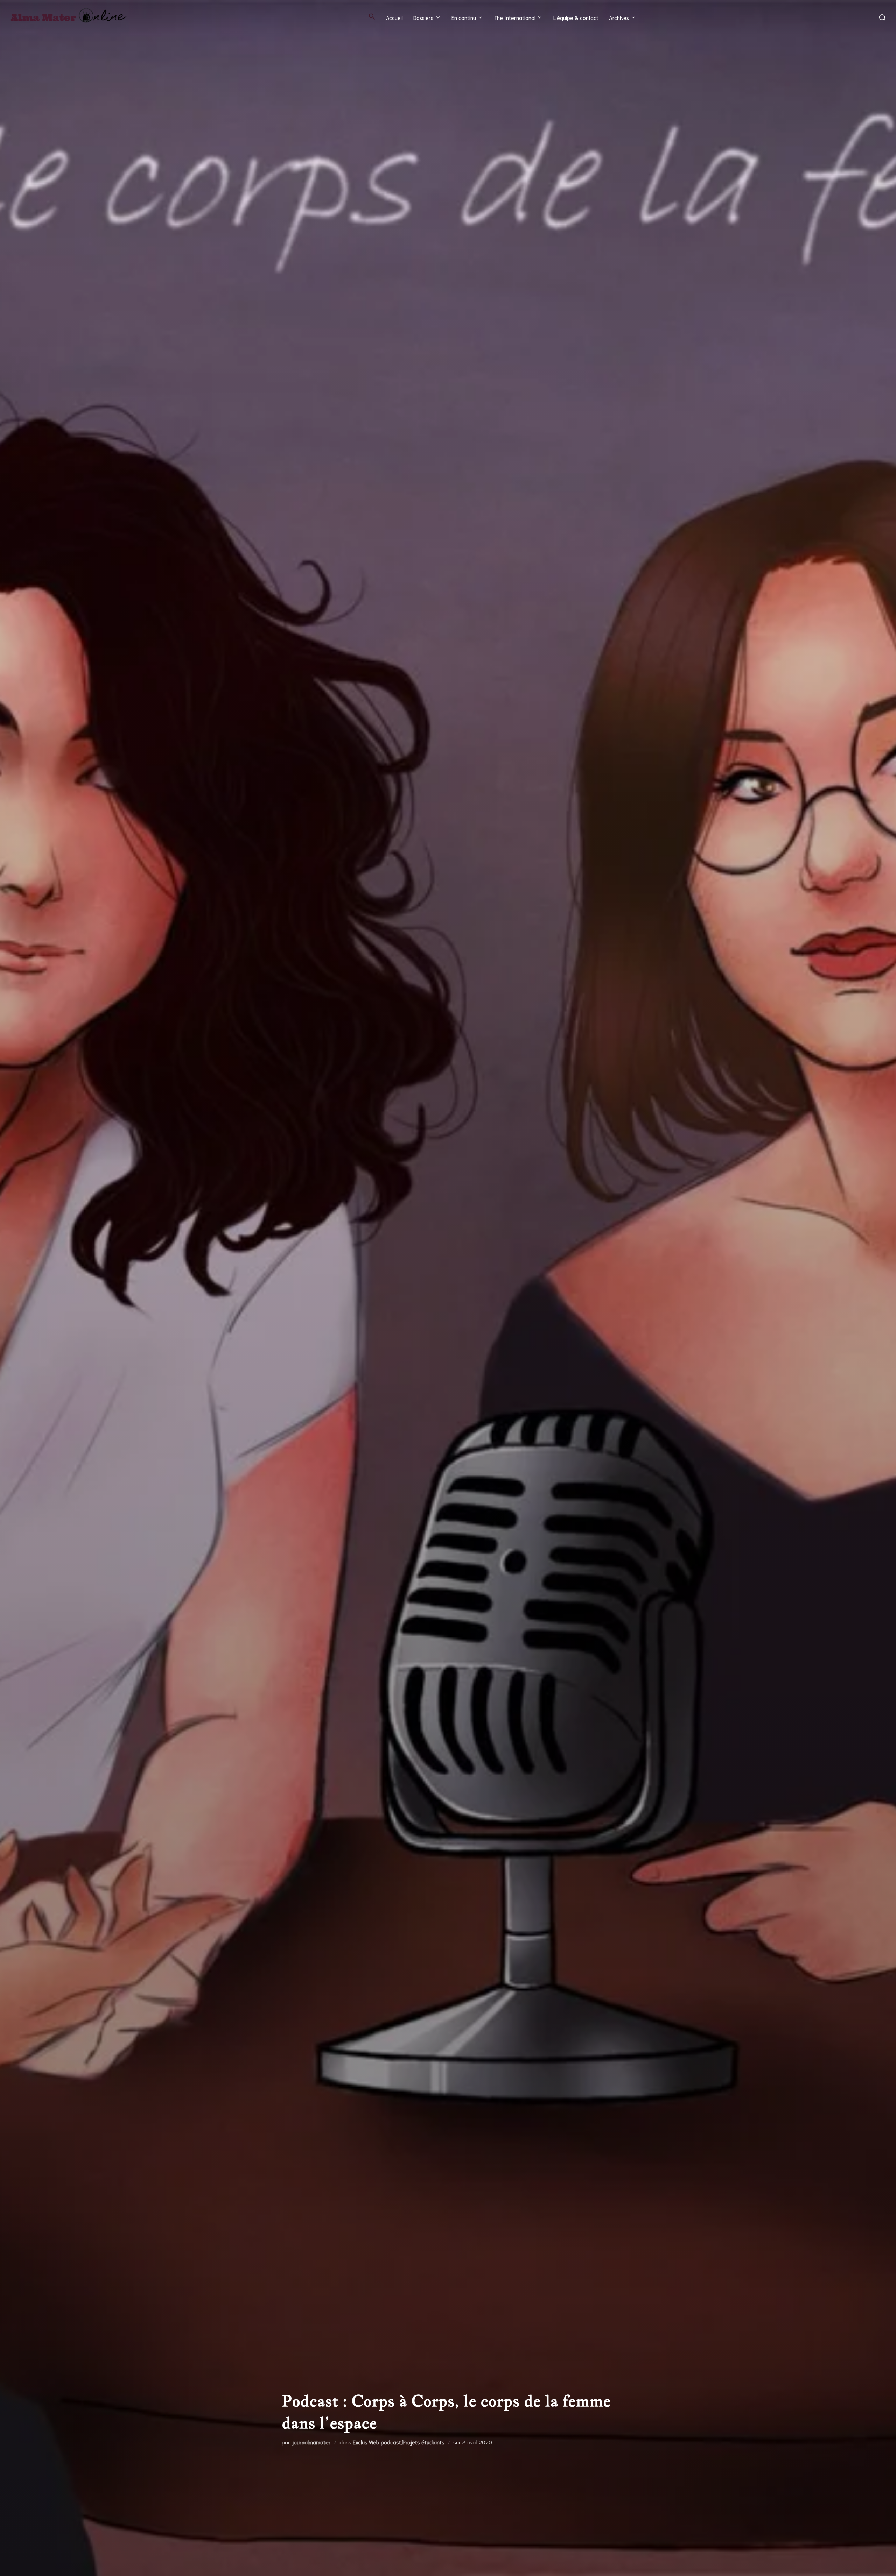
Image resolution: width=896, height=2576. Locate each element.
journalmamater (311, 2442)
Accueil (394, 17)
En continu (464, 17)
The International (515, 17)
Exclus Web (366, 2442)
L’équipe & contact (576, 17)
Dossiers (423, 17)
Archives (619, 17)
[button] (372, 16)
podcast (391, 2442)
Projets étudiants (423, 2442)
